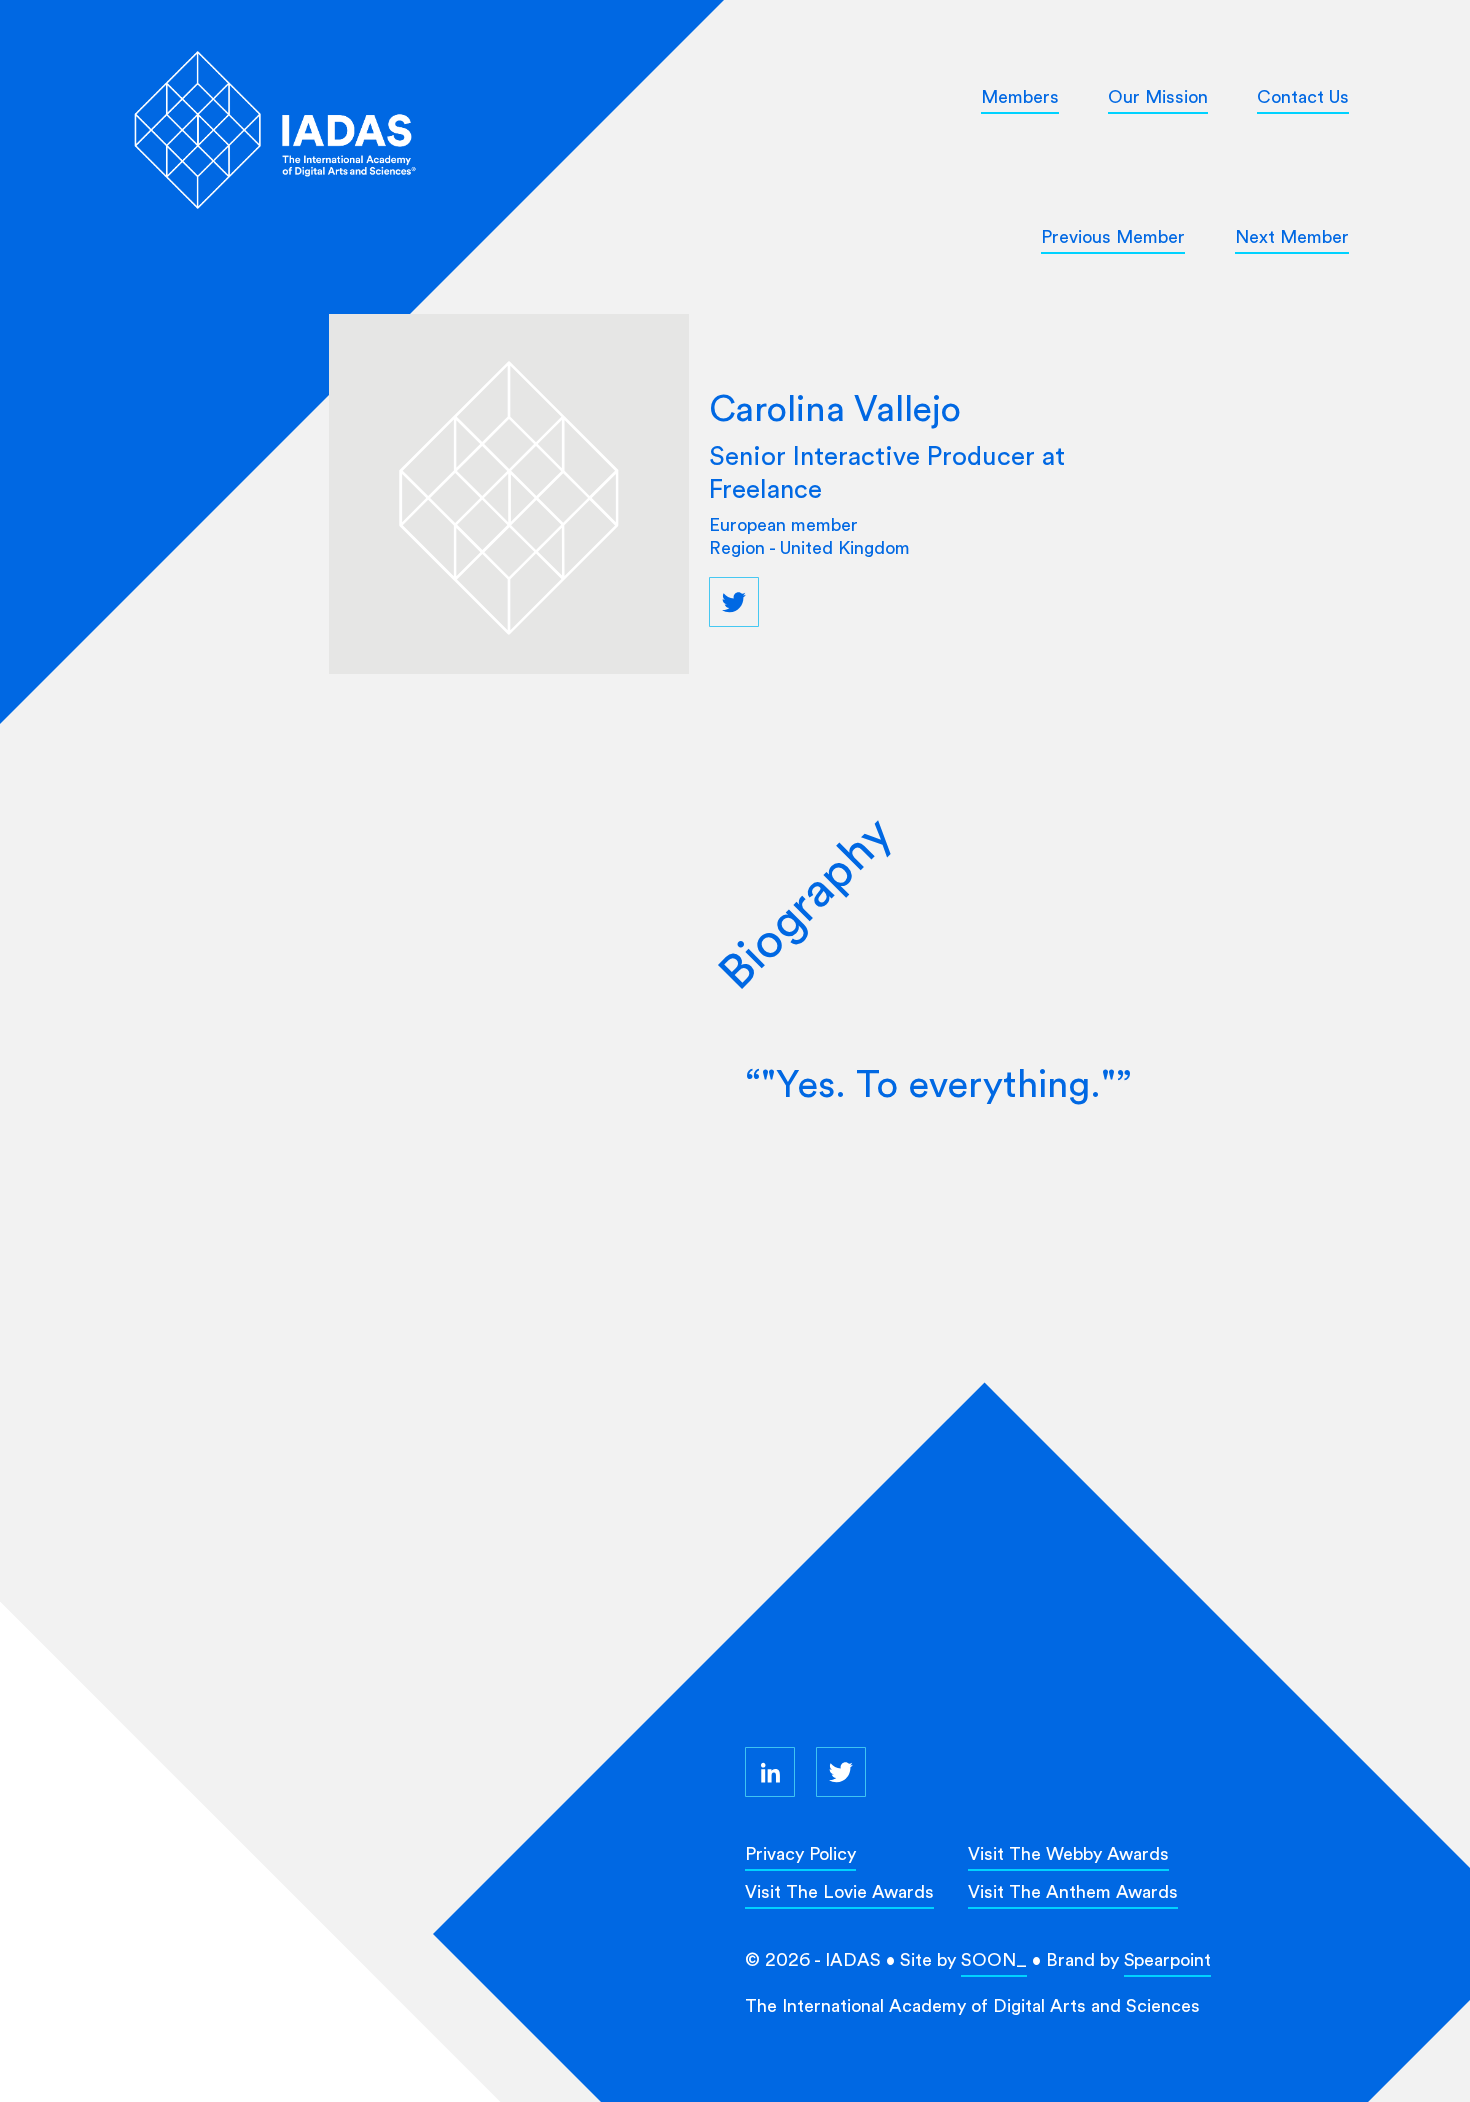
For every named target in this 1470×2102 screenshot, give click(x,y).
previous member (1113, 236)
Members (1020, 96)
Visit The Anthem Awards (1073, 1891)
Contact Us (1303, 96)
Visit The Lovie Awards (839, 1891)
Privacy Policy (800, 1853)
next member (1292, 236)
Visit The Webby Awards (1068, 1853)
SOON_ (994, 1959)
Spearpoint (1167, 1959)
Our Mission (1158, 96)
